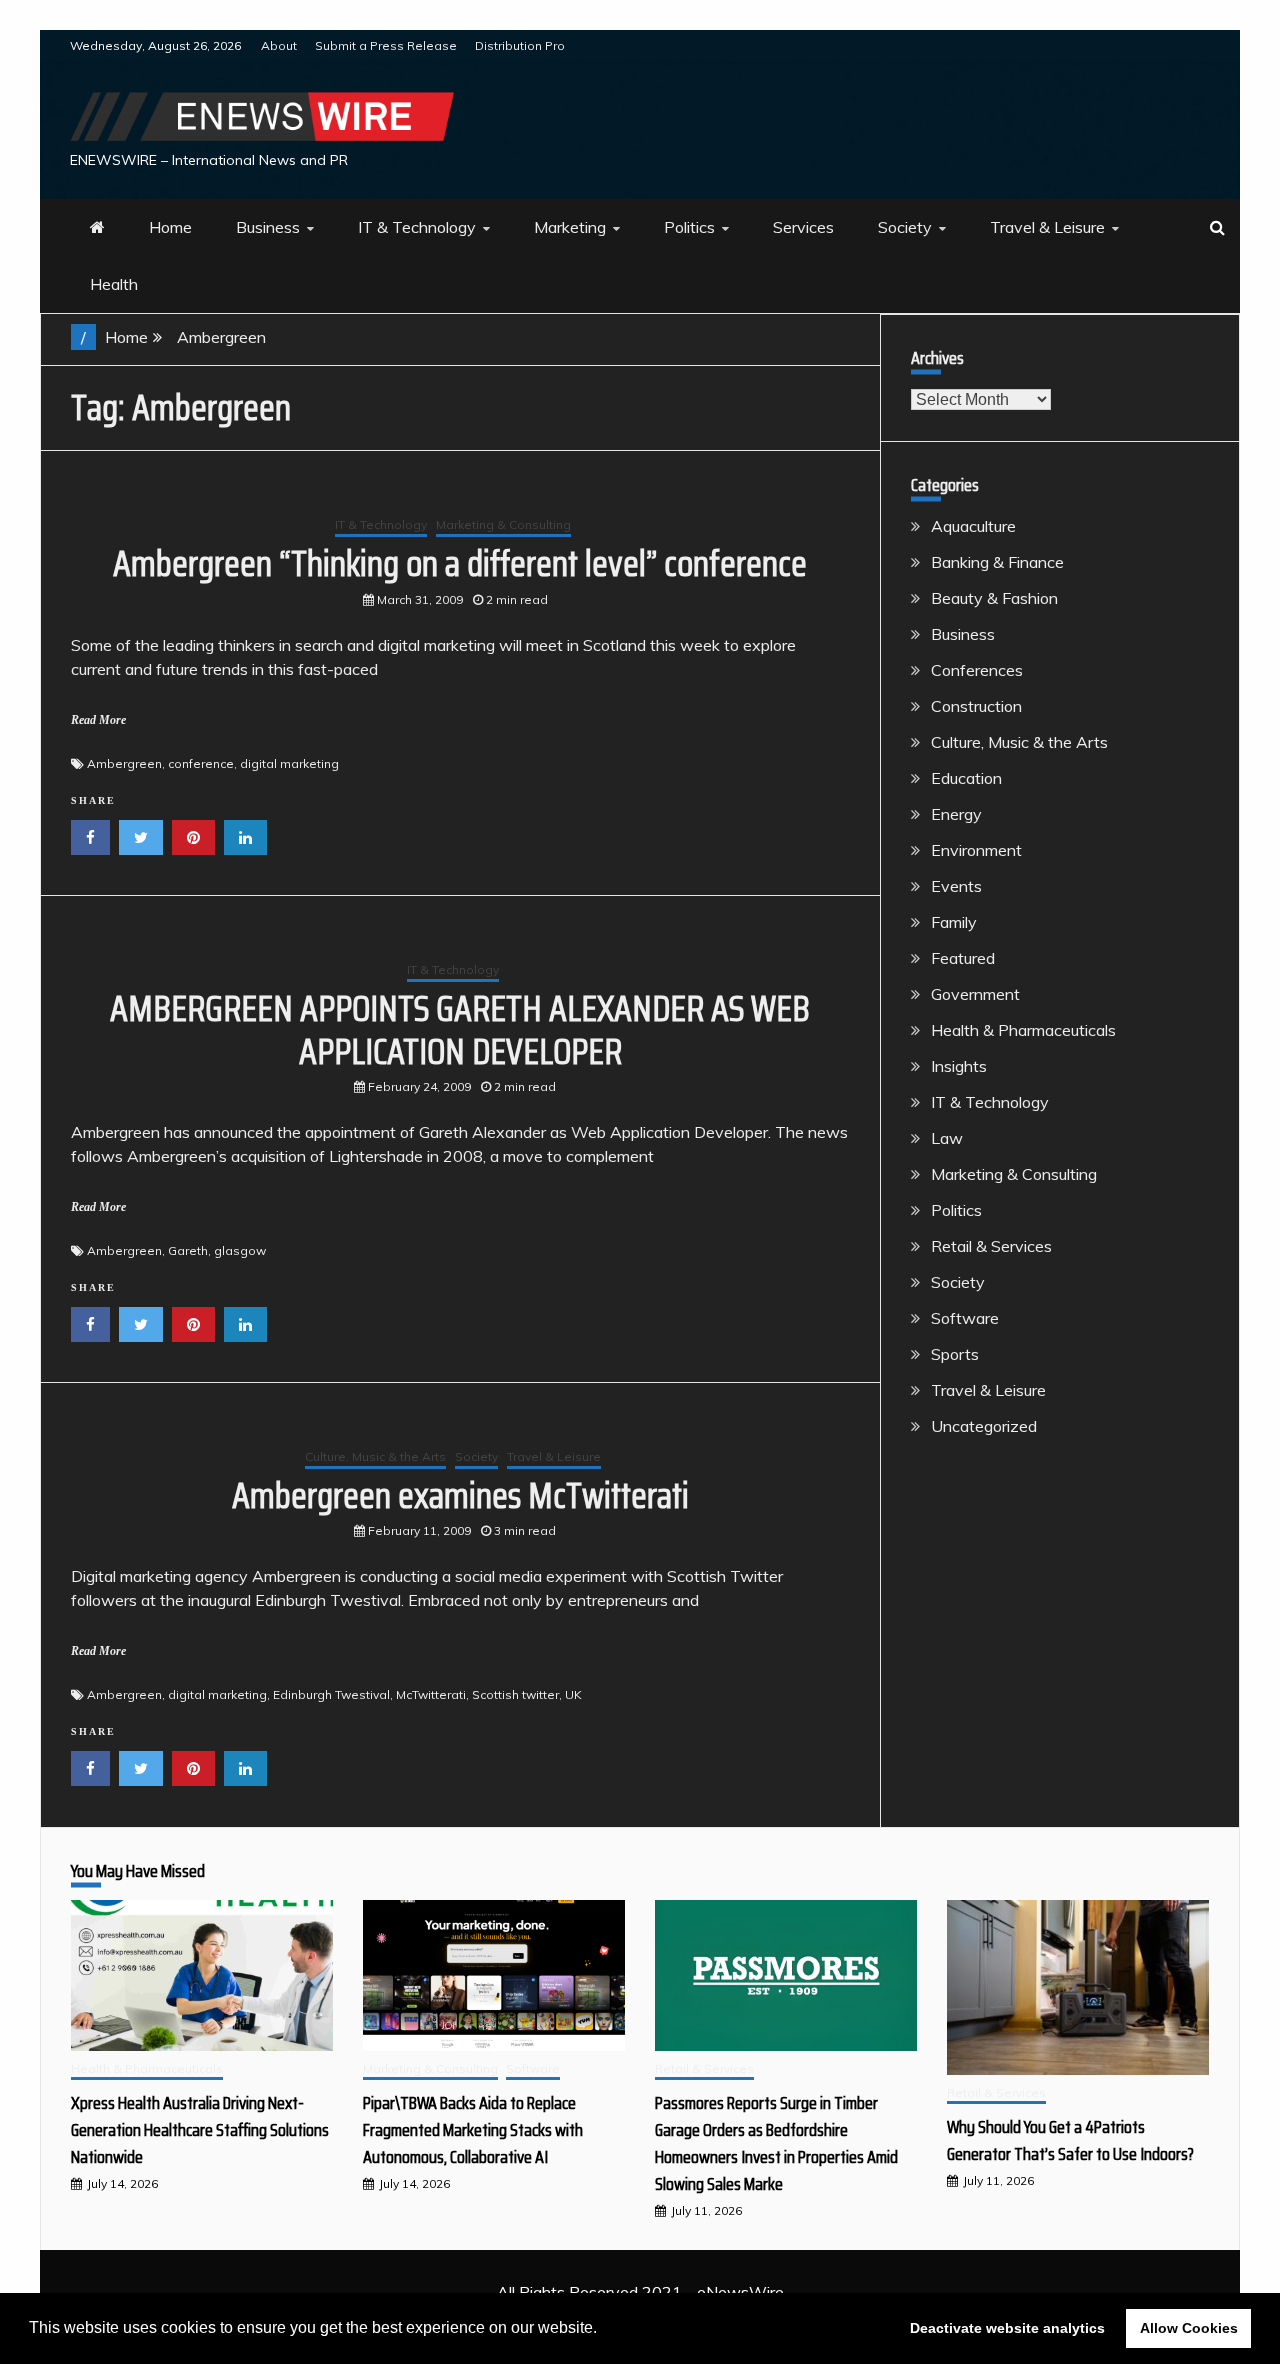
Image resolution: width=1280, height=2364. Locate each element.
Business (268, 227)
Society (905, 227)
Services (803, 227)
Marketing (570, 227)
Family (954, 922)
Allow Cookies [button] (1189, 2328)
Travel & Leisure (1047, 227)
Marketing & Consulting (503, 524)
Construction (976, 706)
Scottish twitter (515, 1694)
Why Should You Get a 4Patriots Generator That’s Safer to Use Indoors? (1070, 2140)
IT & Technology (417, 227)
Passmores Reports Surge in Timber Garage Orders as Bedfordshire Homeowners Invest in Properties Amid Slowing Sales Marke (776, 2143)
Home (170, 227)
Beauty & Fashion (994, 598)
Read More (98, 720)
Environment (976, 850)
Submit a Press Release (386, 45)
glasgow (240, 1250)
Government (975, 994)
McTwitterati (431, 1694)
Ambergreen (124, 763)
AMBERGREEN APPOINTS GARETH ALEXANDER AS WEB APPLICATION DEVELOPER (460, 1030)
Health (114, 284)
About (279, 45)
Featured (963, 958)
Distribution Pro (520, 45)
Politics (689, 227)
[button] (604, 2330)
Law (947, 1138)
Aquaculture (973, 526)
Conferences (977, 670)
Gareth (188, 1250)
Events (956, 886)
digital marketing (289, 763)
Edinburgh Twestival (331, 1694)
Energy (956, 814)
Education (966, 778)
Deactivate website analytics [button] (1007, 2328)
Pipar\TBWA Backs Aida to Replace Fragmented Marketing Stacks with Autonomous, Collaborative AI (473, 2130)
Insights (959, 1066)
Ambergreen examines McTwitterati (460, 1495)
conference (201, 763)
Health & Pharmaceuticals (1023, 1030)
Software (965, 1318)
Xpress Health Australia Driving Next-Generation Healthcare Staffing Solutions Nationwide (200, 2130)
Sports (955, 1354)
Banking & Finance (997, 562)
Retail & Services (991, 1246)
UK (573, 1694)
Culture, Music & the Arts (375, 1456)
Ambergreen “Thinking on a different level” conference (460, 563)
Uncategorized (984, 1426)
